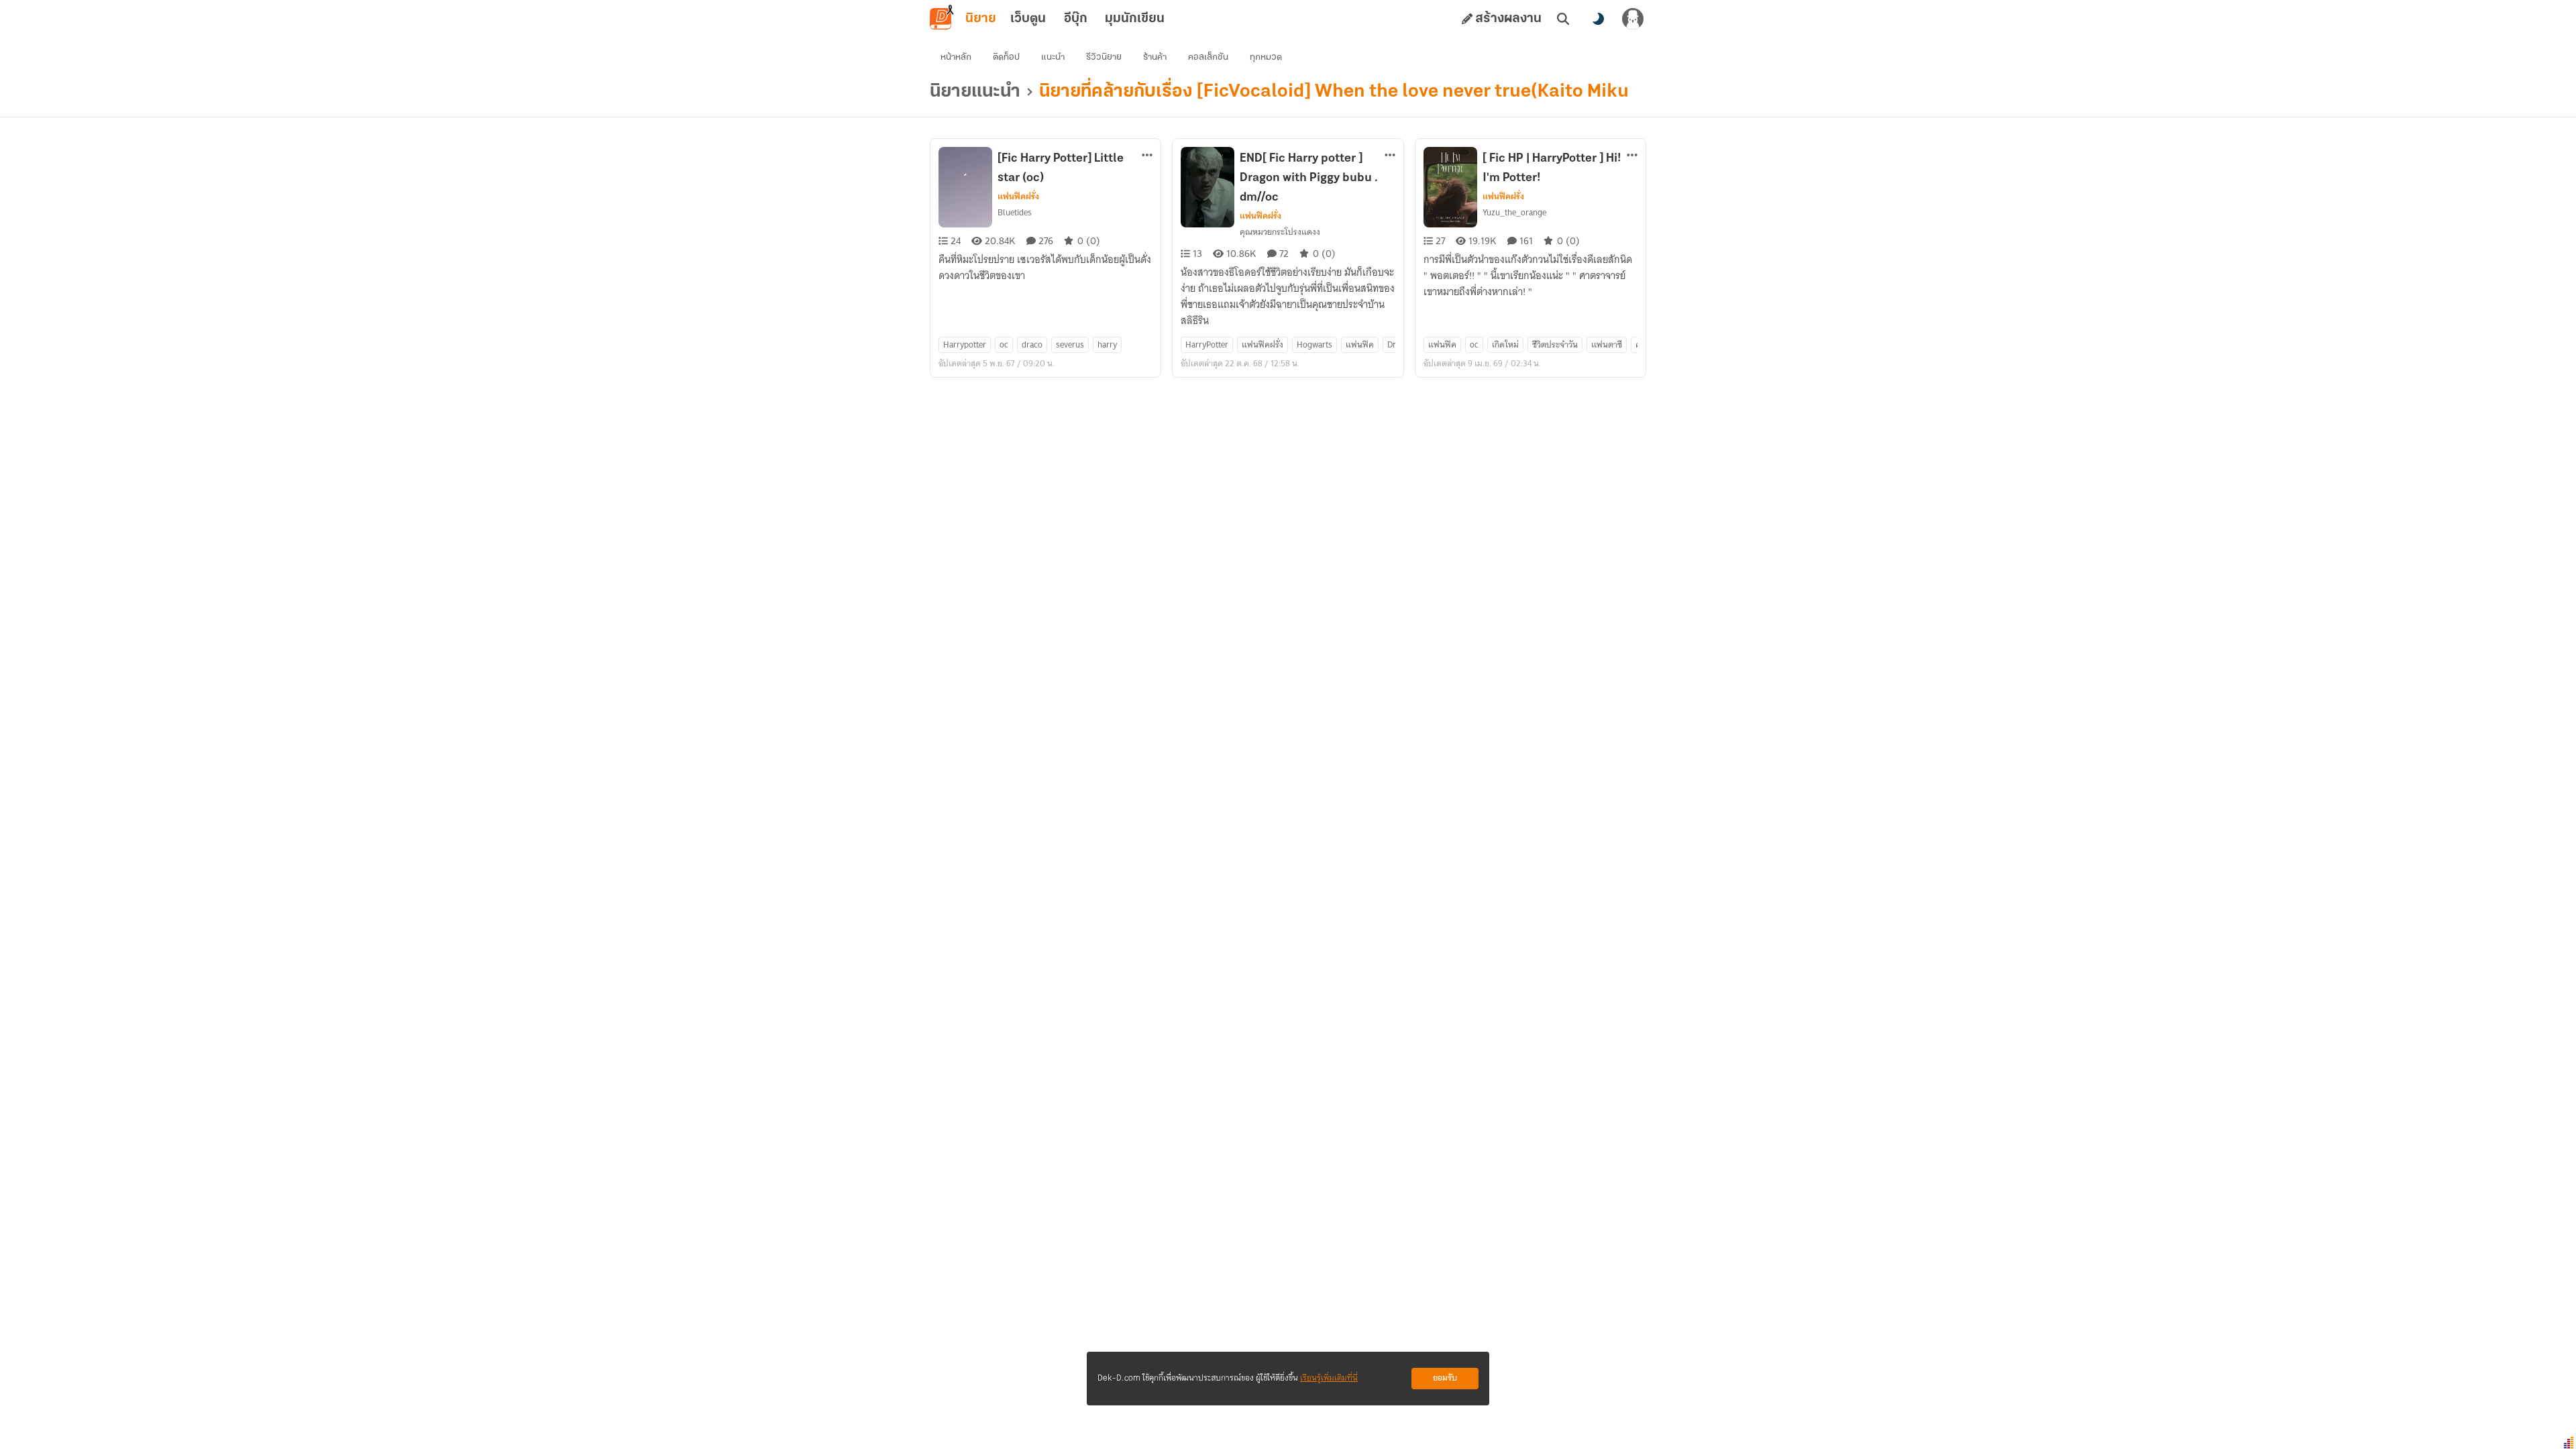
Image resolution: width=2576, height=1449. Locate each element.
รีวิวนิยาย (1104, 57)
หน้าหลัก (956, 57)
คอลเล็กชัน (1208, 57)
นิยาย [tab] (981, 19)
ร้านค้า (1155, 57)
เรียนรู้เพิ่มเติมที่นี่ (1329, 1378)
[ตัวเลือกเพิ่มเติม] (1147, 155)
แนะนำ (1053, 57)
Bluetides (1015, 212)
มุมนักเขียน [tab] (1135, 19)
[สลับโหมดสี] (1598, 19)
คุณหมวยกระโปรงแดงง (1280, 232)
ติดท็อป (1006, 57)
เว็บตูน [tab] (1028, 19)
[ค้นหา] (1563, 19)
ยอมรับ (1445, 1378)
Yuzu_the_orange (1514, 212)
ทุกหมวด (1266, 57)
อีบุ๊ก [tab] (1076, 19)
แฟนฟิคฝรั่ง (1018, 197)
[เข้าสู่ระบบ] (1633, 19)
